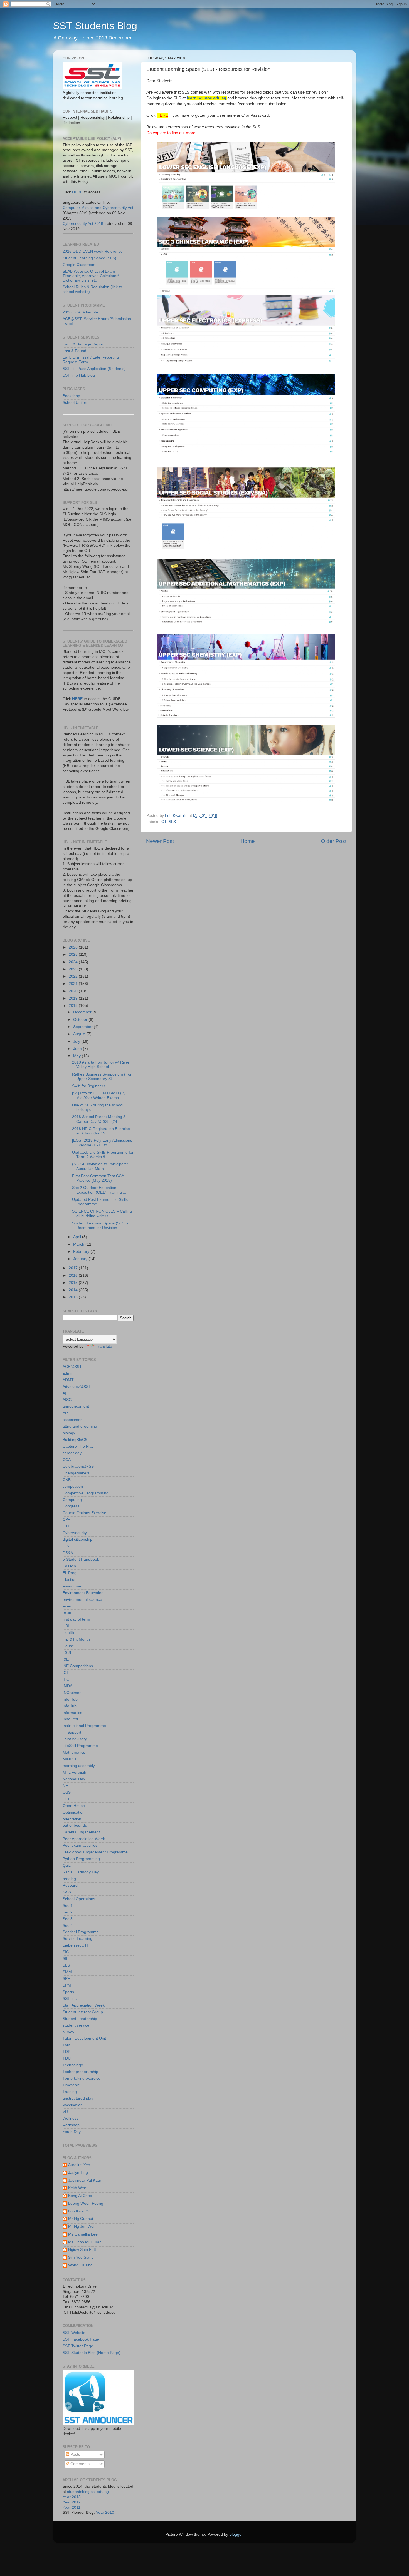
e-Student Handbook (81, 1560)
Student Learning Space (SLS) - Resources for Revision (100, 1225)
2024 (74, 962)
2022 (74, 976)
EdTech (69, 1566)
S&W (67, 1892)
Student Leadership (80, 2019)
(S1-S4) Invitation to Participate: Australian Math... (100, 1166)
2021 (74, 984)
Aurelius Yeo (79, 2165)
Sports (68, 1992)
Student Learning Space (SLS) (89, 258)
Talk (66, 2045)
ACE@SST (72, 1367)
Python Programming (81, 1859)
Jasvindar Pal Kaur (85, 2180)
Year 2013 (72, 2497)
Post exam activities (80, 1845)
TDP (66, 2052)
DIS (66, 1546)
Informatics (72, 1713)
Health (68, 1633)
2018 (74, 1006)
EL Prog (70, 1573)
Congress (71, 1506)
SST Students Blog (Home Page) (92, 2353)
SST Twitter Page (78, 2346)
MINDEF (70, 1759)
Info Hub (70, 1699)
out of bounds (75, 1825)
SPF (66, 1979)
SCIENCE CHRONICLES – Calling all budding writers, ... (102, 1214)
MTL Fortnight (75, 1772)
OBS (67, 1792)
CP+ (66, 1520)
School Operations (79, 1899)
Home (248, 841)
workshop (71, 2125)
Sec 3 (68, 1919)
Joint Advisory (75, 1739)
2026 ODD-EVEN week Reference (93, 251)
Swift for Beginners (89, 1086)
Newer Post (160, 841)
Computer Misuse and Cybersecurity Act (98, 208)
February (82, 1252)
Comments (79, 2464)
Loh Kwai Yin (79, 2211)
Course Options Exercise (84, 1513)
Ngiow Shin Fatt (82, 2250)
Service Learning (77, 1939)
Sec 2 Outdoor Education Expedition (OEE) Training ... (99, 1190)
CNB (67, 1480)
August (80, 1034)
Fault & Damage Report (83, 344)
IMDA (67, 1686)
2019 (74, 998)
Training (70, 2092)
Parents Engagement (81, 1832)
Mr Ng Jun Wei (81, 2227)
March (79, 1244)
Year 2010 (105, 2512)
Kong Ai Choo (80, 2196)
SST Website (74, 2333)
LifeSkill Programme (80, 1746)
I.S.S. (67, 1653)
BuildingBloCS (75, 1440)
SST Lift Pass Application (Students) (94, 369)
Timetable (71, 2085)
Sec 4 (68, 1926)
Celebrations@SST (79, 1466)
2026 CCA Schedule (80, 312)
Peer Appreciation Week (84, 1839)
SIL (66, 1959)
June (78, 1049)
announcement (76, 1406)
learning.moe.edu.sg (206, 98)
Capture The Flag (78, 1446)
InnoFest (70, 1719)
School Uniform (76, 403)
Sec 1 (68, 1906)
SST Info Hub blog (79, 375)
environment (74, 1586)
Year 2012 (72, 2502)
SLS (172, 822)
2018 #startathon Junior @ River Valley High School (101, 1065)
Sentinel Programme (81, 1932)
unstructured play (78, 2098)
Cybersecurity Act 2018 (83, 224)
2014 (74, 1290)
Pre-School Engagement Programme (95, 1852)
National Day (74, 1779)
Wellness (71, 2118)
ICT (163, 822)
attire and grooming (80, 1426)
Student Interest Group (83, 2012)
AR (65, 1413)
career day (72, 1453)
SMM (67, 1972)
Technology (73, 2065)
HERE (77, 192)
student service (76, 2025)
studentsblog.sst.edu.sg (88, 2492)
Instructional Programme (84, 1726)
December (83, 1012)
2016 (74, 1275)
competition (73, 1486)
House (68, 1646)
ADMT (68, 1380)
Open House (74, 1806)
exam (67, 1613)
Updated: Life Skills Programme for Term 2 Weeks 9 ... (103, 1155)
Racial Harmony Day (81, 1872)
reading (69, 1879)
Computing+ (73, 1500)
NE (65, 1786)
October (81, 1020)
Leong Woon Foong (86, 2203)
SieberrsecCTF (76, 1945)
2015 (74, 1283)
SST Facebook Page (81, 2339)
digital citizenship (77, 1540)
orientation (72, 1819)
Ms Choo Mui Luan (85, 2242)
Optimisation (74, 1812)
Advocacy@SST (77, 1387)
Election (70, 1580)
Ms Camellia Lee (83, 2234)
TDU (67, 2058)
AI (64, 1393)
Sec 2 (68, 1912)
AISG (67, 1400)
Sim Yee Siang (81, 2257)
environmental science (82, 1600)
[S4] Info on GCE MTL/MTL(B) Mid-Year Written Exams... (99, 1095)
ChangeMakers (76, 1473)
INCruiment (73, 1693)
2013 (74, 1297)
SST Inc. (70, 1999)
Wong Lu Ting (80, 2265)
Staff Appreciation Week (84, 2005)
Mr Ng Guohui (81, 2219)
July (77, 1041)
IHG (66, 1679)
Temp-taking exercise (82, 2078)
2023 (74, 969)
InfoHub (70, 1706)
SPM (67, 1985)
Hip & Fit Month (76, 1639)
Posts (75, 2454)
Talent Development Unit (84, 2038)
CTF (66, 1526)
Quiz (67, 1866)
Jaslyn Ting (78, 2173)
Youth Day (72, 2132)
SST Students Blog (95, 26)
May (77, 1056)
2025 (74, 955)
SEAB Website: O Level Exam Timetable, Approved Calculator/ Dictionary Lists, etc (91, 276)
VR (65, 2112)
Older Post (334, 841)
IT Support (72, 1732)
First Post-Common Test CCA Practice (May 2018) (98, 1178)
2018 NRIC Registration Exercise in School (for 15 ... (101, 1131)
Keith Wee (77, 2188)
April (78, 1237)
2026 (74, 947)
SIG (66, 1952)
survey (68, 2032)
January (81, 1259)
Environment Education (83, 1593)
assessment (73, 1420)
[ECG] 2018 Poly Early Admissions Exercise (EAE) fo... (102, 1143)
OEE (67, 1799)
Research (71, 1886)
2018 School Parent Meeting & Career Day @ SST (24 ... (99, 1119)
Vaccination (73, 2105)
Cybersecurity (75, 1533)
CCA (67, 1460)
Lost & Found (74, 351)
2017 (74, 1268)
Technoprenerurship (80, 2072)
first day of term (76, 1619)
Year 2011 (72, 2507)
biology (69, 1433)
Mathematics (74, 1752)
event (67, 1606)
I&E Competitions (78, 1666)
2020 (74, 991)
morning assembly (79, 1766)
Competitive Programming (86, 1493)
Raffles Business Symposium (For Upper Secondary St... (102, 1077)
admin (68, 1373)
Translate (104, 1346)
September (83, 1027)
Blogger (236, 2534)
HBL (66, 1626)
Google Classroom (79, 265)
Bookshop (71, 396)
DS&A (68, 1553)
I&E (66, 1659)
